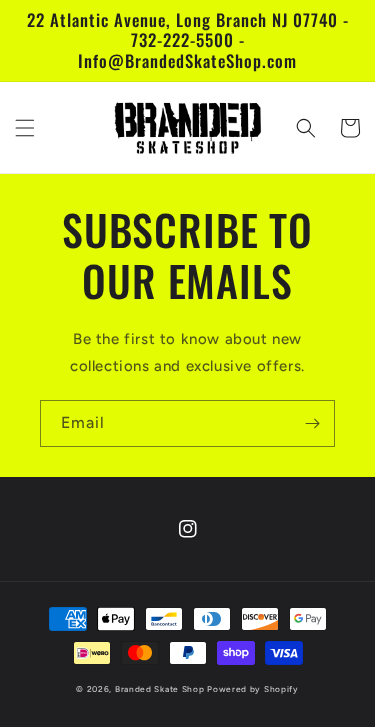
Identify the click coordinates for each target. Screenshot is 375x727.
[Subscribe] (312, 423)
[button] (25, 128)
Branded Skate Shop (160, 689)
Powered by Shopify (253, 689)
